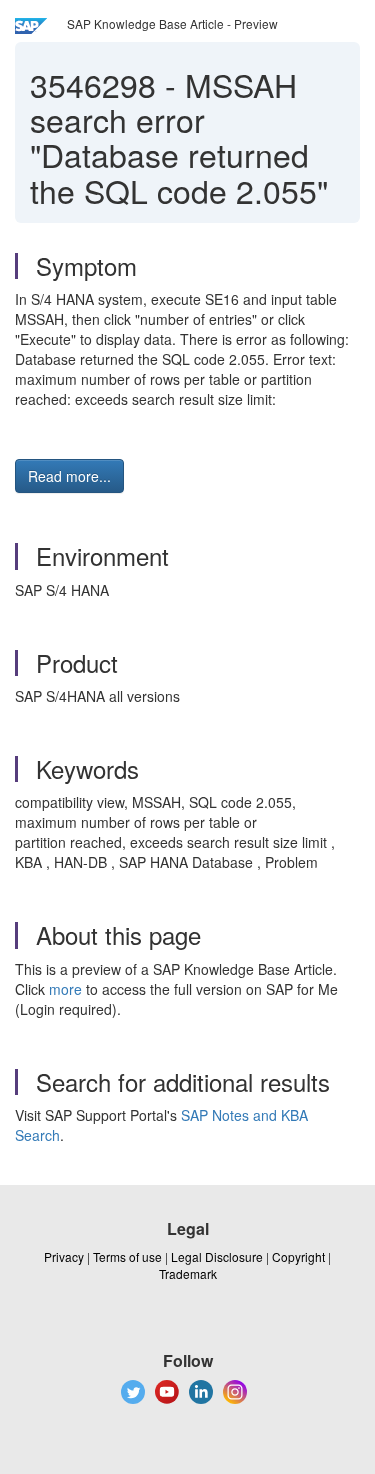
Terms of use (127, 1256)
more (65, 989)
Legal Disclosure (217, 1256)
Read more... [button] (69, 476)
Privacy (64, 1256)
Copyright (298, 1256)
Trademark (188, 1273)
